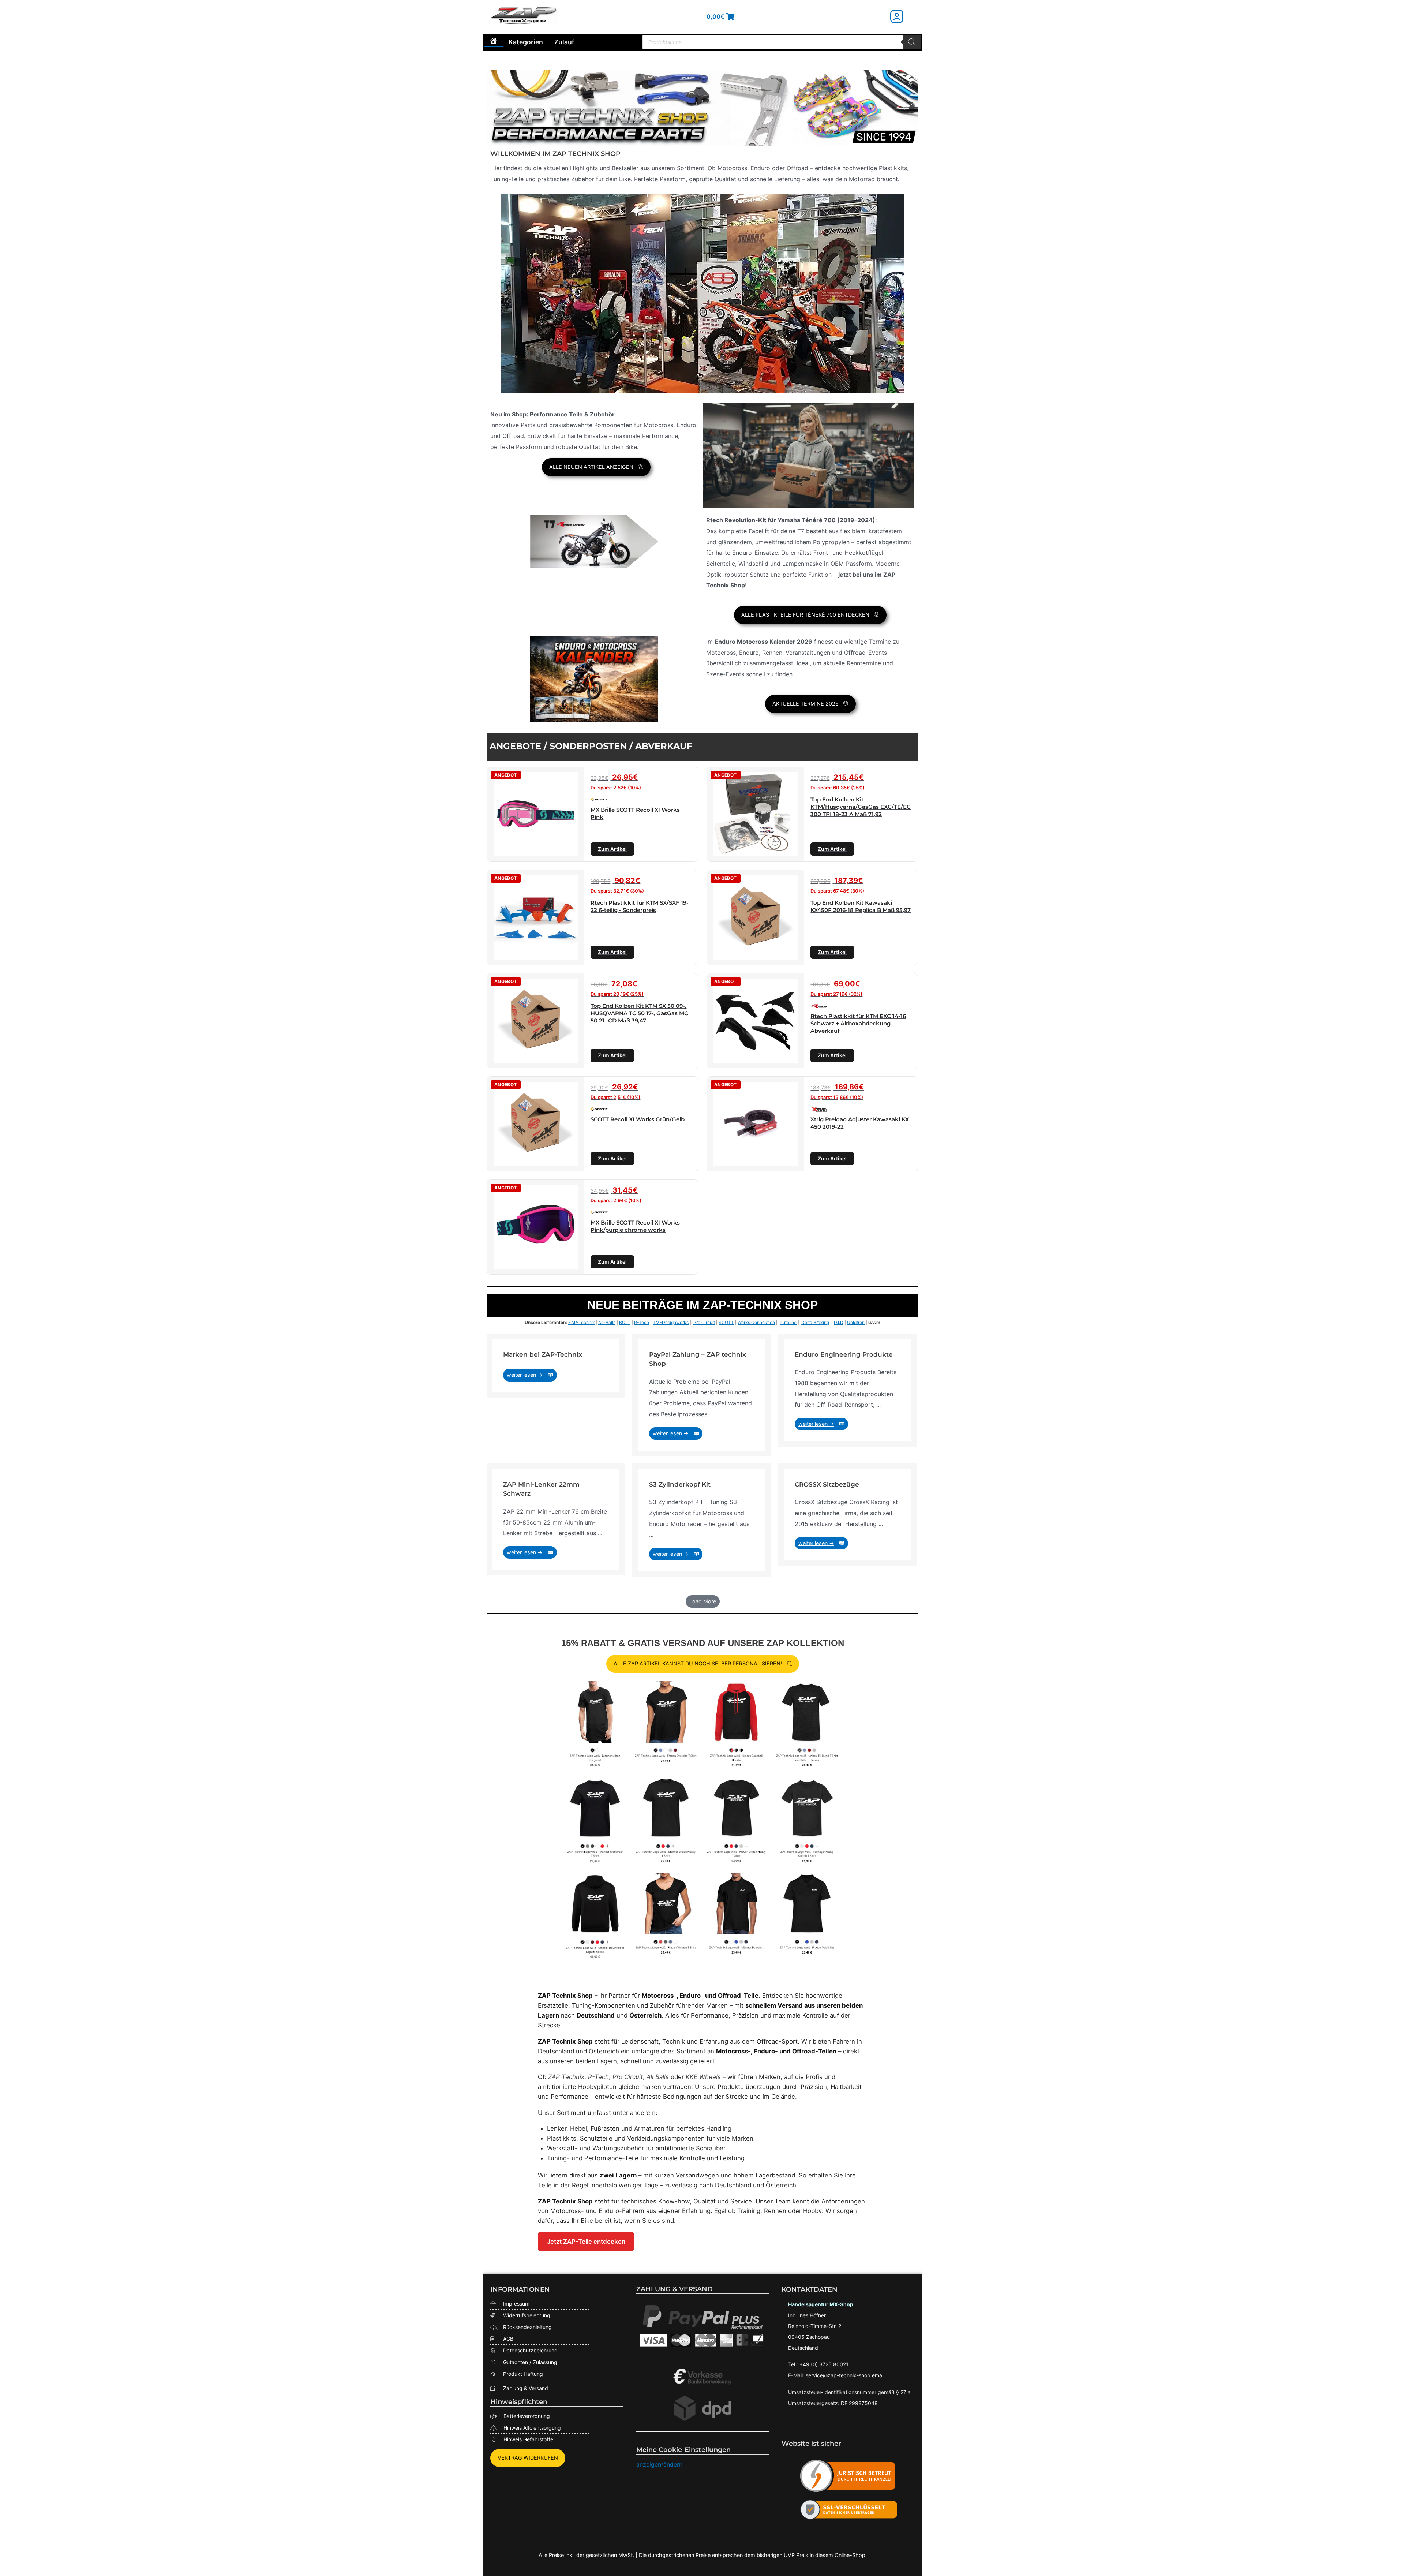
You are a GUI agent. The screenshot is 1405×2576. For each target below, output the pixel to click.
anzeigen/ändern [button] (659, 2464)
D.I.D (839, 1322)
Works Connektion (756, 1322)
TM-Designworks (671, 1322)
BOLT (625, 1322)
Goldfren (856, 1322)
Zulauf (564, 42)
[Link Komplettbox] (556, 1366)
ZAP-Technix (581, 1322)
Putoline (788, 1322)
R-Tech (642, 1322)
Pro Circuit (704, 1322)
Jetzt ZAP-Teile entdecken (586, 2242)
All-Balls (607, 1322)
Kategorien (526, 42)
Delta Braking (815, 1322)
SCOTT (726, 1322)
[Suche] (912, 42)
